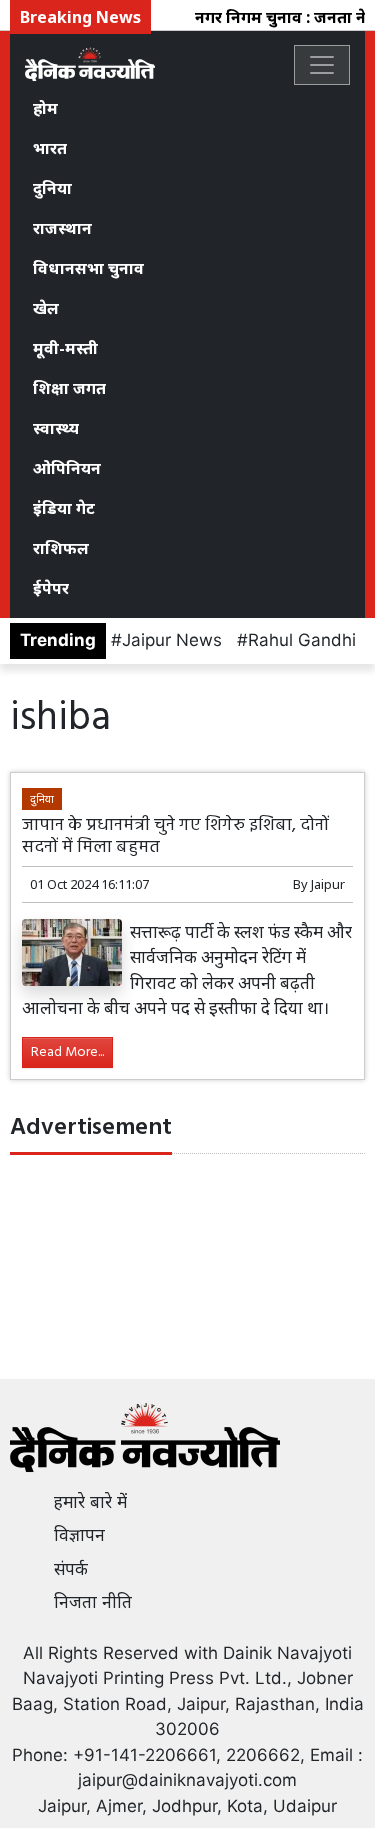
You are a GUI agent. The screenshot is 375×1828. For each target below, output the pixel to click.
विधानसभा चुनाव (88, 268)
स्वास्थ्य (56, 428)
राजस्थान (62, 228)
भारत (50, 148)
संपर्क (71, 1569)
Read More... (67, 1052)
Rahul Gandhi (302, 640)
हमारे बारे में (90, 1502)
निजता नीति (93, 1602)
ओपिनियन (67, 468)
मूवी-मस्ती (65, 348)
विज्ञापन (79, 1535)
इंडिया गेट (64, 508)
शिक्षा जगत (69, 388)
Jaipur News (172, 640)
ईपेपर (51, 588)
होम (45, 108)
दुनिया (52, 188)
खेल (46, 308)
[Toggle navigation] (322, 65)
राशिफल (61, 548)
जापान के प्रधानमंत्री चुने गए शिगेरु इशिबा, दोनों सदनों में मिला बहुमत (175, 836)
